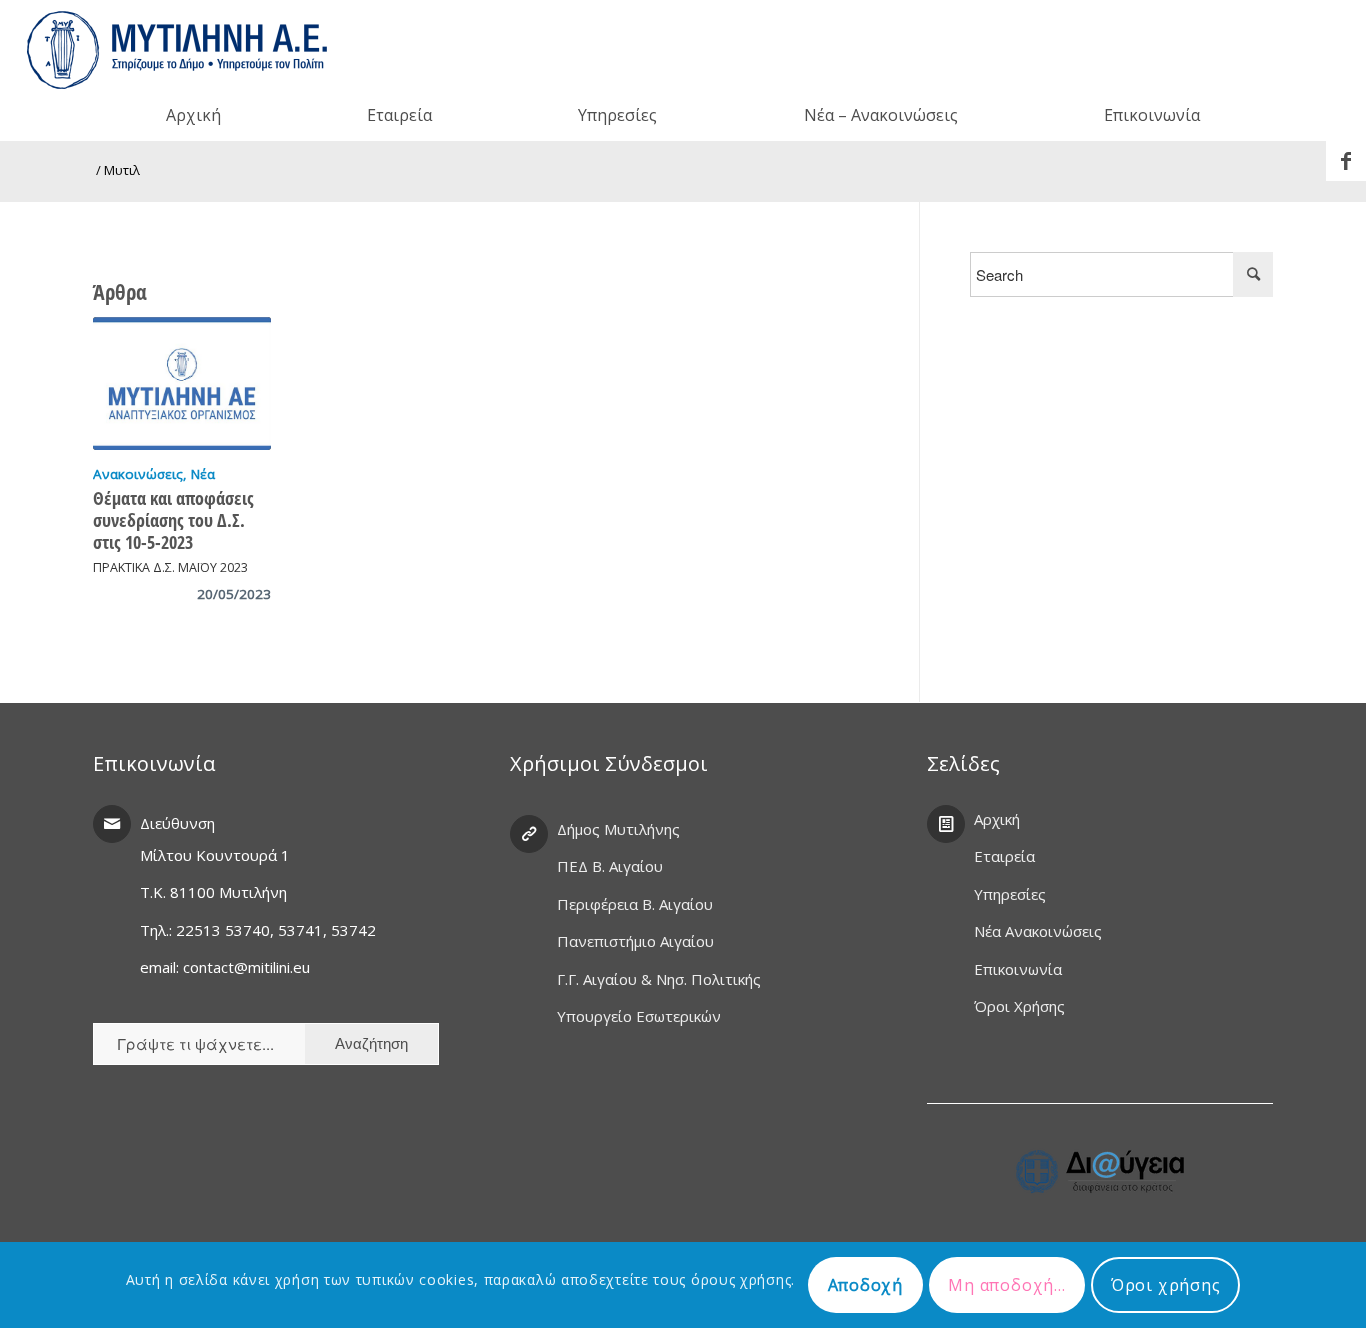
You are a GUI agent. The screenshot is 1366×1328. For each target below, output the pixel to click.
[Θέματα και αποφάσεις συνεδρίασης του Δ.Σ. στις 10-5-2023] (182, 384)
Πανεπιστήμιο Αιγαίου (635, 941)
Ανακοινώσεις (138, 474)
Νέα (203, 474)
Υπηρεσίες (1010, 894)
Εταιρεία (1004, 856)
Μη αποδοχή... (1006, 1285)
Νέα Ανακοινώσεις (1038, 931)
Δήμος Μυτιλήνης (618, 829)
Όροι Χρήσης (1019, 1006)
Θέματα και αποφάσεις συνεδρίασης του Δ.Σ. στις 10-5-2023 (173, 520)
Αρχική (997, 819)
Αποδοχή (866, 1285)
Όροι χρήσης (1166, 1285)
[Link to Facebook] (1346, 161)
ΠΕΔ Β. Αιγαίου (610, 866)
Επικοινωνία (1018, 969)
